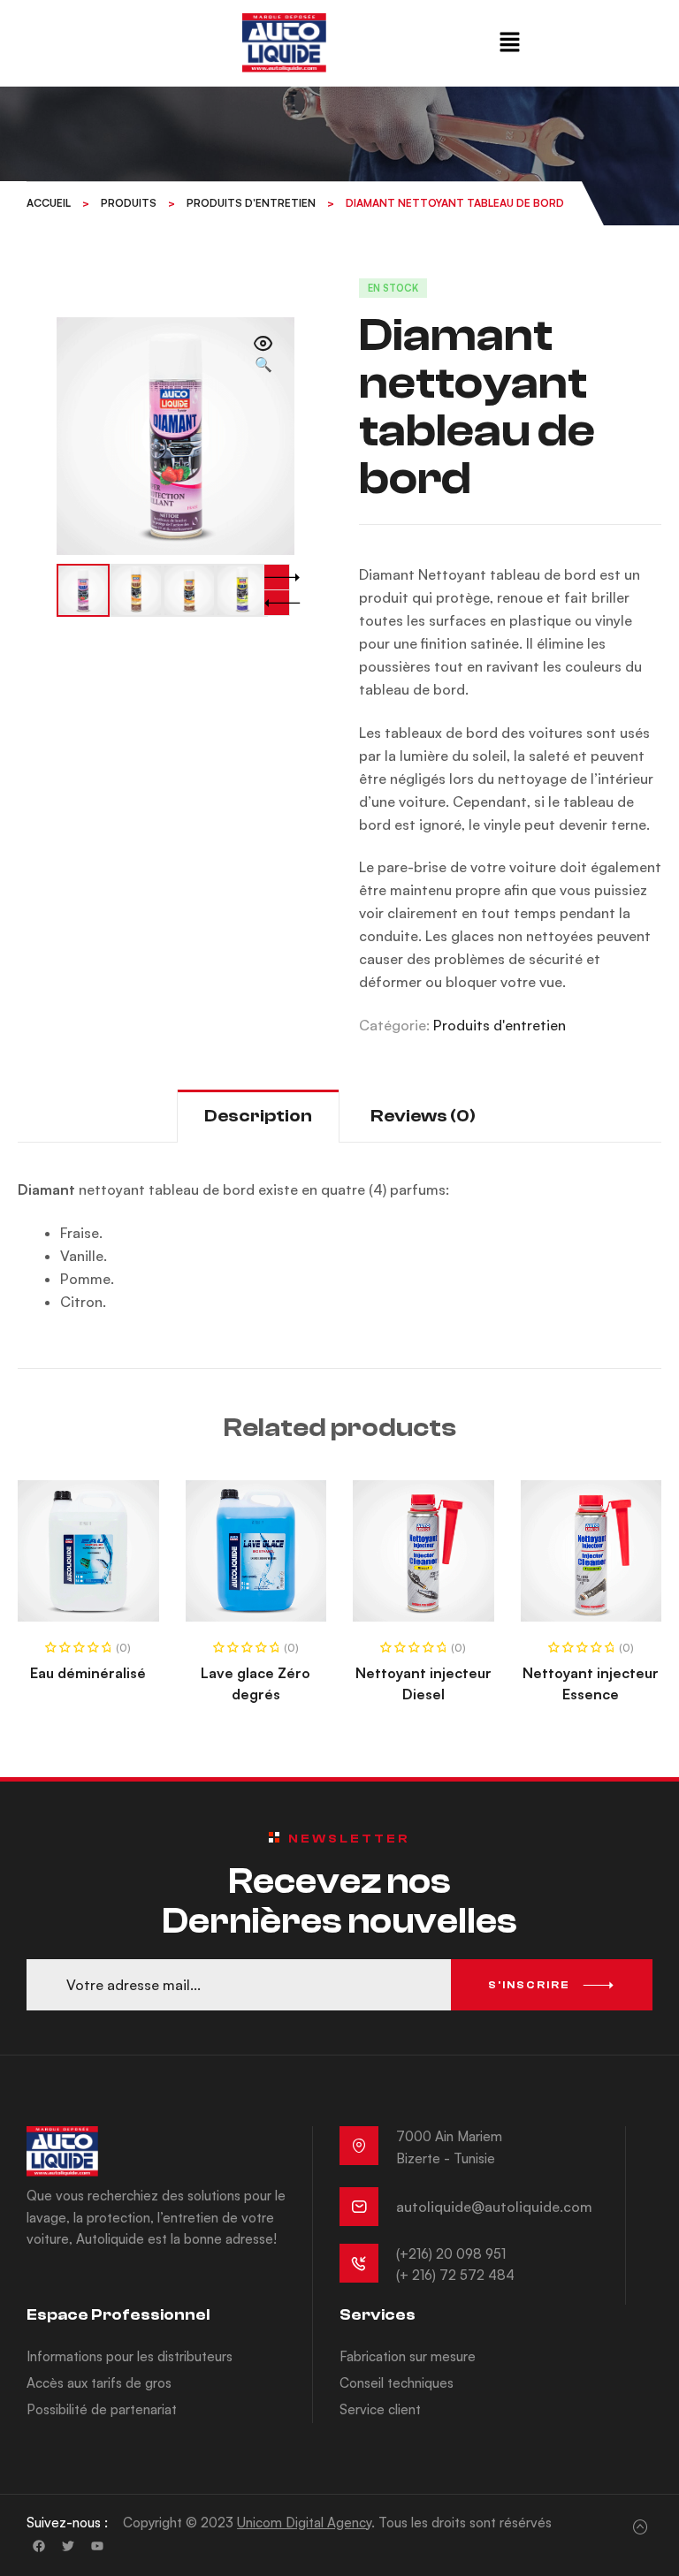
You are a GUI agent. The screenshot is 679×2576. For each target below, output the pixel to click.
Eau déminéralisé (88, 1673)
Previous (277, 603)
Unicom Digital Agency (304, 2523)
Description (258, 1116)
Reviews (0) (423, 1116)
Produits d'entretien (500, 1025)
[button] (509, 43)
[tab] (258, 1116)
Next (277, 577)
